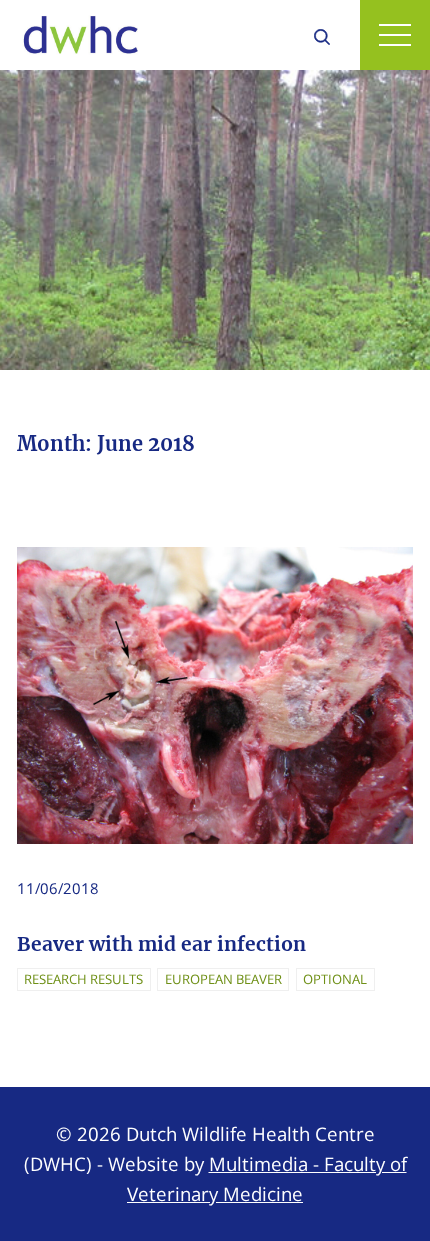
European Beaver (223, 979)
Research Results (83, 979)
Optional (335, 979)
